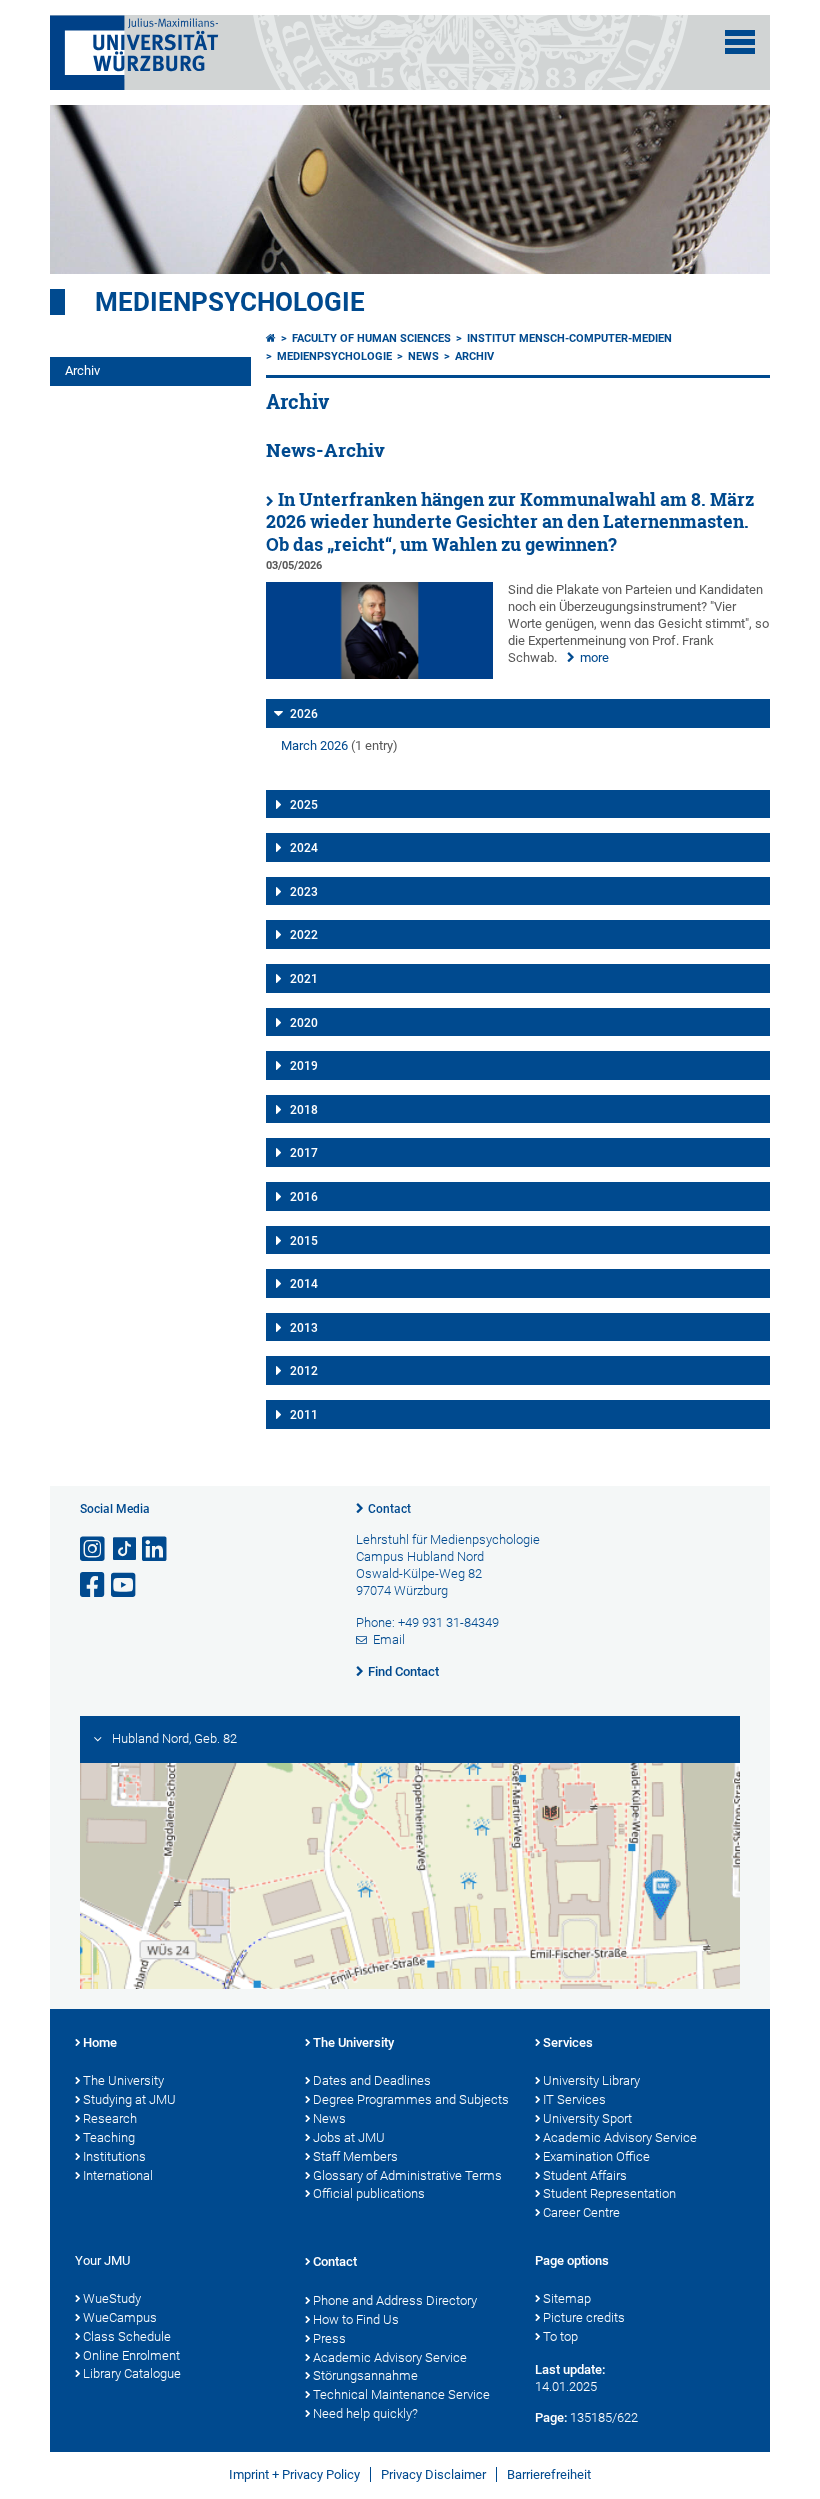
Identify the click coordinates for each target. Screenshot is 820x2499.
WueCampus (120, 2317)
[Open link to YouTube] (125, 1585)
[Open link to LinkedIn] (156, 1549)
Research (110, 2118)
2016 (304, 1197)
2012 (304, 1371)
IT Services (574, 2099)
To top (560, 2336)
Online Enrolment (131, 2355)
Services (568, 2042)
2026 (304, 714)
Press (329, 2338)
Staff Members (355, 2156)
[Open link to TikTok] (125, 1549)
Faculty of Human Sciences (371, 338)
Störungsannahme (365, 2375)
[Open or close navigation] (740, 42)
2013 (304, 1328)
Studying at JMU (129, 2099)
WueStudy (112, 2298)
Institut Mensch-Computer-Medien (569, 338)
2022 (304, 935)
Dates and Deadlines (372, 2080)
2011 (304, 1415)
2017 (304, 1153)
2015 (304, 1241)
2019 (304, 1066)
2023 (304, 892)
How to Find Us (356, 2319)
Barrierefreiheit (549, 2474)
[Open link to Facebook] (94, 1585)
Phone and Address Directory (395, 2300)
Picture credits (584, 2317)
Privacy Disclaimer (433, 2474)
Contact (389, 1509)
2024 (304, 848)
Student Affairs (585, 2175)
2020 (304, 1023)
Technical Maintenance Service (401, 2394)
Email (389, 1639)
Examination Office (596, 2156)
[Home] (271, 338)
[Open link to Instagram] (94, 1549)
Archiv (82, 370)
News (423, 356)
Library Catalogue (132, 2373)
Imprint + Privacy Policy (294, 2474)
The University (123, 2080)
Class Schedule (127, 2336)
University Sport (587, 2118)
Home (100, 2042)
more (594, 657)
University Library (591, 2080)
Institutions (114, 2156)
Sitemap (567, 2298)
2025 (304, 805)
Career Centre (581, 2212)
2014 (304, 1284)
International (118, 2175)
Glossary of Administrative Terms (407, 2175)
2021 (304, 979)
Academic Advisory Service (620, 2137)
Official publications (369, 2193)
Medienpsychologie (230, 302)
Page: (551, 2417)
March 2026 (314, 745)
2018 (304, 1110)
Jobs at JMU (349, 2137)
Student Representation (609, 2193)
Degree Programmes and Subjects (411, 2099)
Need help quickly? (365, 2413)
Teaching (109, 2137)
